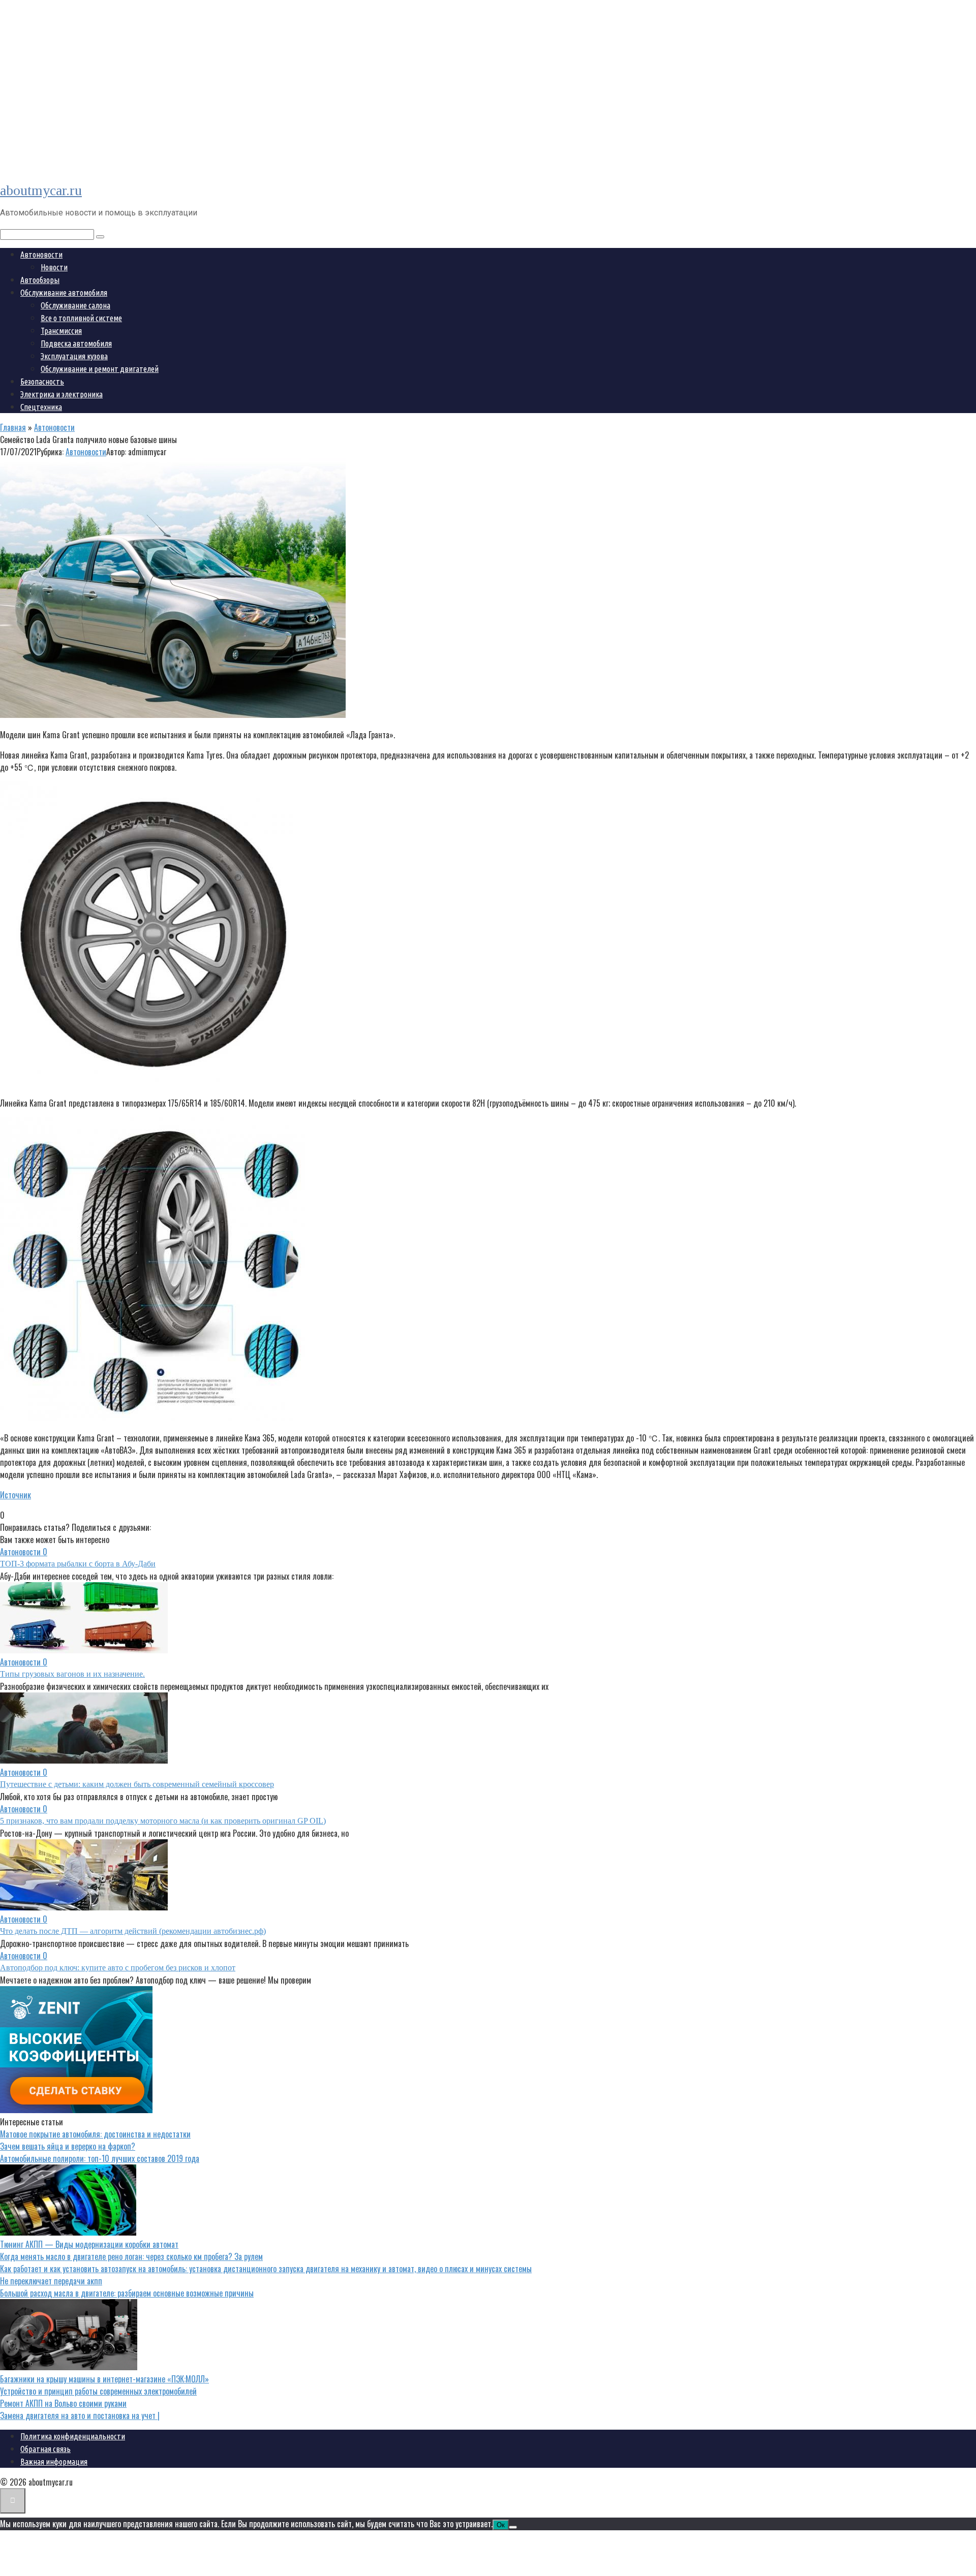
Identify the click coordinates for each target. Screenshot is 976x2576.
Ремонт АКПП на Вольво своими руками (63, 2403)
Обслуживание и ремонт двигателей (100, 369)
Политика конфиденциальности (73, 2436)
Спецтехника (41, 407)
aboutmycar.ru (41, 190)
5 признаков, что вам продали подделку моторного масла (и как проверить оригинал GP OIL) (163, 1821)
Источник (16, 1495)
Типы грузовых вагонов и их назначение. (72, 1674)
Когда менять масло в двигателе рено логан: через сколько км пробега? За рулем (131, 2256)
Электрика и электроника (62, 394)
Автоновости (41, 255)
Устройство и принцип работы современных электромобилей (98, 2391)
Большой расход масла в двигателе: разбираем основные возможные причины (127, 2293)
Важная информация (54, 2462)
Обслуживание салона (75, 305)
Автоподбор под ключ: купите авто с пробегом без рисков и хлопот (118, 1968)
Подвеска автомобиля (76, 343)
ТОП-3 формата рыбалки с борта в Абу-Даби (78, 1564)
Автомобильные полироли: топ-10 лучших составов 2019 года (100, 2158)
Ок (501, 2525)
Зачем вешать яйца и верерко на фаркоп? (68, 2146)
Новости (54, 267)
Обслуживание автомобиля (64, 293)
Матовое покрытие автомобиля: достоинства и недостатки (95, 2134)
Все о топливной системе (81, 318)
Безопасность (42, 382)
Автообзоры (40, 280)
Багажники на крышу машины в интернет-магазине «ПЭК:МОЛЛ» (104, 2379)
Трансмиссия (61, 331)
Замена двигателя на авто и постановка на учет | (80, 2415)
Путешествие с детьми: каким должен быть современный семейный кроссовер (137, 1784)
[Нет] (513, 2527)
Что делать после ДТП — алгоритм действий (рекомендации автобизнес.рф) (133, 1931)
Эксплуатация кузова (74, 356)
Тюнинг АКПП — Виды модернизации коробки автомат (89, 2244)
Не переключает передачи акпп (51, 2281)
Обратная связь (45, 2449)
